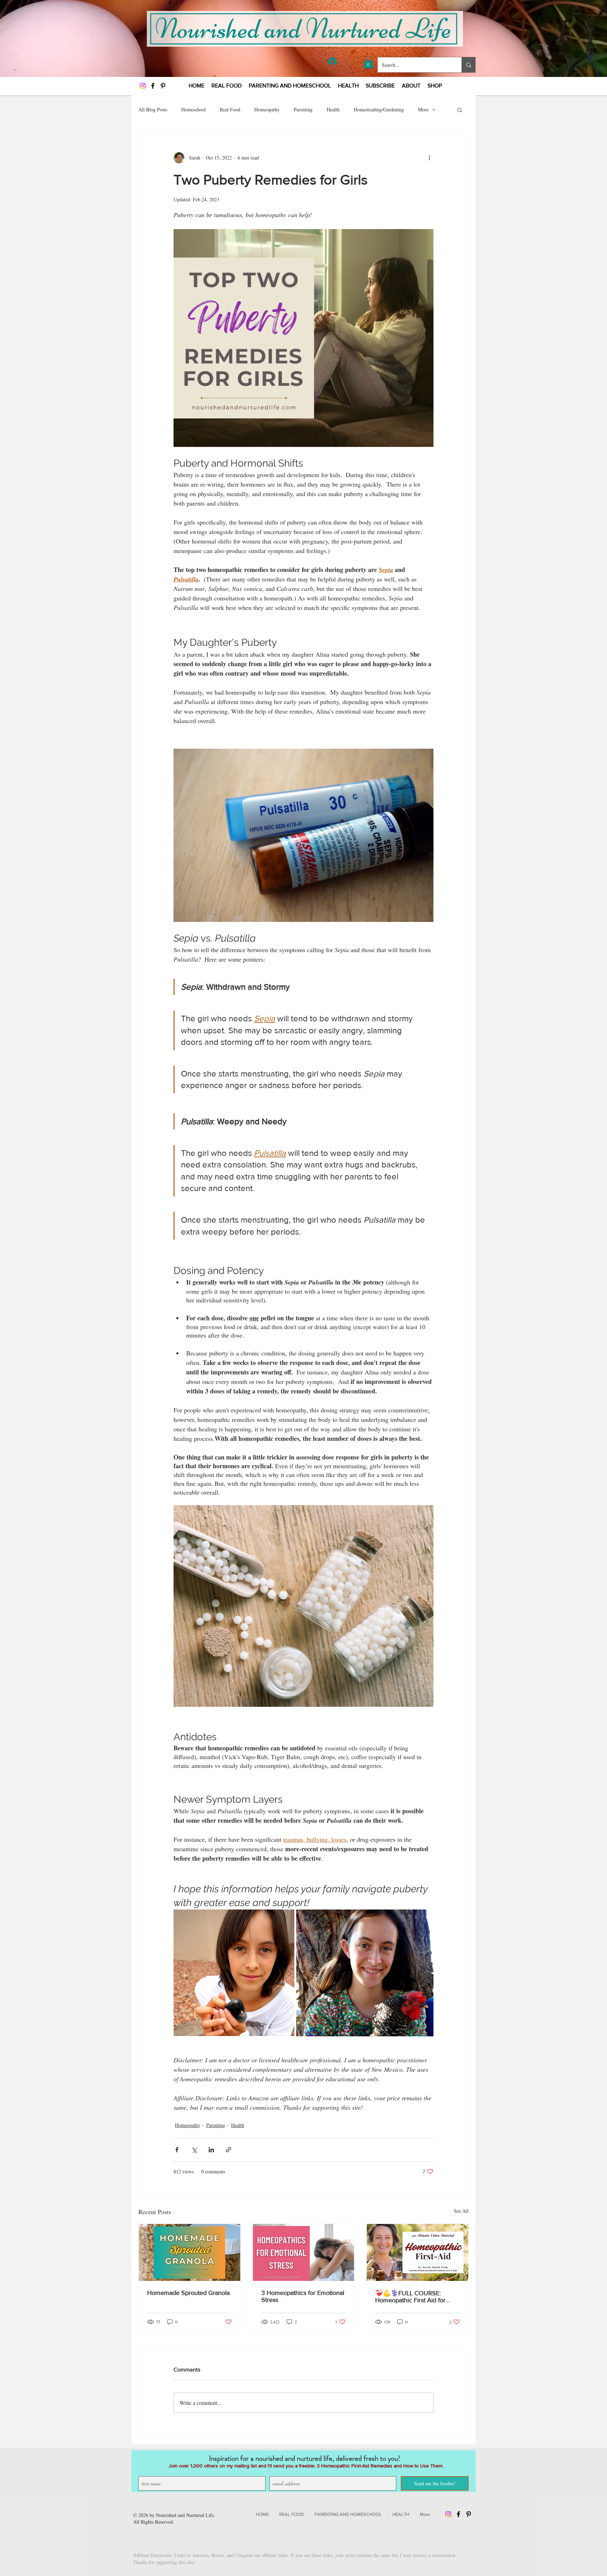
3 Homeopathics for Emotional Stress (303, 2296)
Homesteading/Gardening (379, 109)
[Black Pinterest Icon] (163, 86)
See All (461, 2211)
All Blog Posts (153, 109)
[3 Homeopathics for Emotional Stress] (304, 2252)
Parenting (303, 109)
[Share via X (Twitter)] (194, 2150)
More (423, 109)
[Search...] (468, 65)
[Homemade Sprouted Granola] (190, 2252)
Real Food (230, 109)
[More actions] (429, 158)
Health (333, 109)
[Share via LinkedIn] (211, 2150)
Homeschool (194, 109)
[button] (368, 62)
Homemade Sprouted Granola (188, 2293)
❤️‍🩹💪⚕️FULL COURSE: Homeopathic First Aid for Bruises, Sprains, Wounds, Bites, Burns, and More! (410, 2297)
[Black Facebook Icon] (153, 86)
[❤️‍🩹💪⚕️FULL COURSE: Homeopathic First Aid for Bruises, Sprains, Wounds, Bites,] (417, 2252)
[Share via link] (229, 2150)
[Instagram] (143, 86)
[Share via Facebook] (177, 2150)
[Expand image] (234, 1973)
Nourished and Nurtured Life (185, 2515)
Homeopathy (267, 109)
